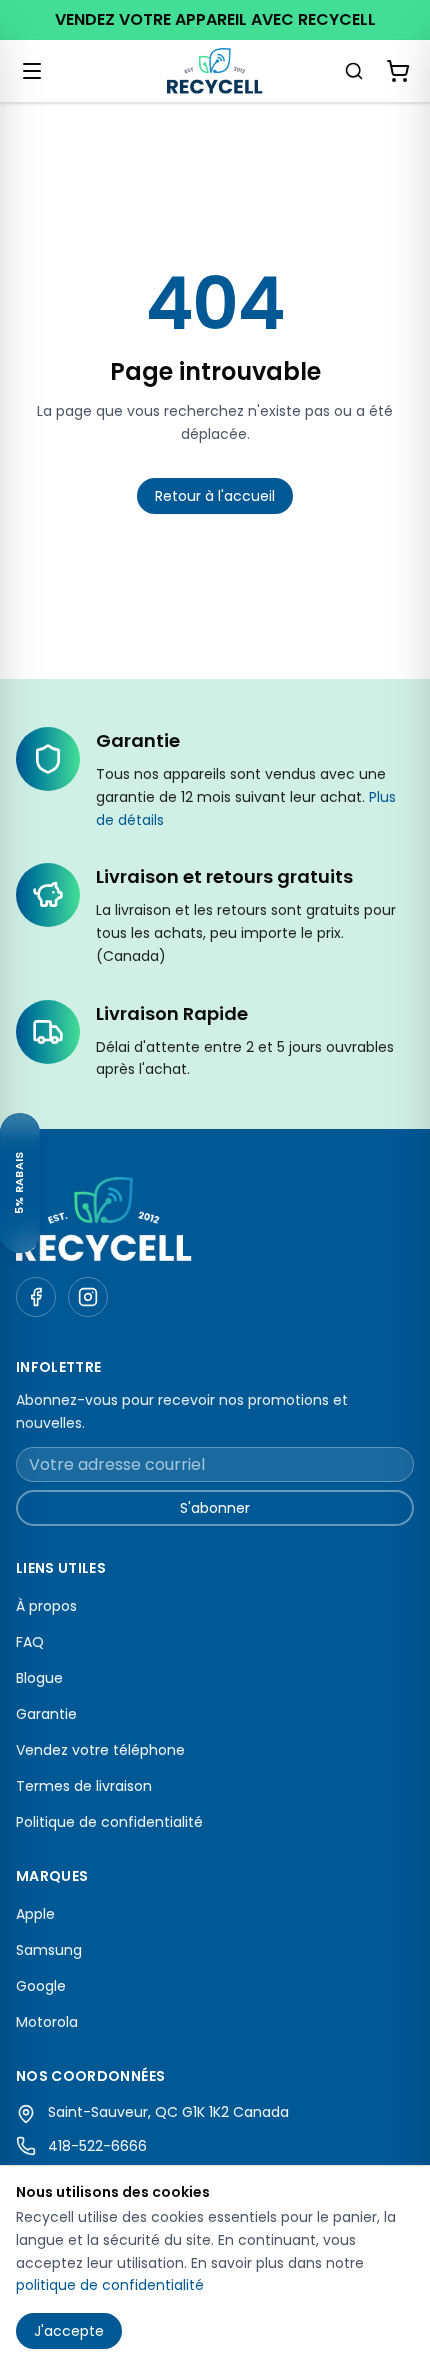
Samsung (49, 1950)
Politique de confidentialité (109, 1822)
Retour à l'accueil (215, 496)
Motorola (47, 2022)
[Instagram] (88, 1297)
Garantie (46, 1714)
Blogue (39, 1678)
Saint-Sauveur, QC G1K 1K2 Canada (168, 2112)
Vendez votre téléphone (100, 1750)
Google (41, 1986)
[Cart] (398, 71)
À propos (46, 1606)
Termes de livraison (84, 1786)
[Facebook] (36, 1297)
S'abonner (215, 1508)
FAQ (30, 1642)
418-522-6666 (97, 2146)
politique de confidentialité (110, 2285)
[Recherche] (354, 71)
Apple (35, 1914)
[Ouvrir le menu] (32, 71)
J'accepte (69, 2331)
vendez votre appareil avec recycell (215, 19)
